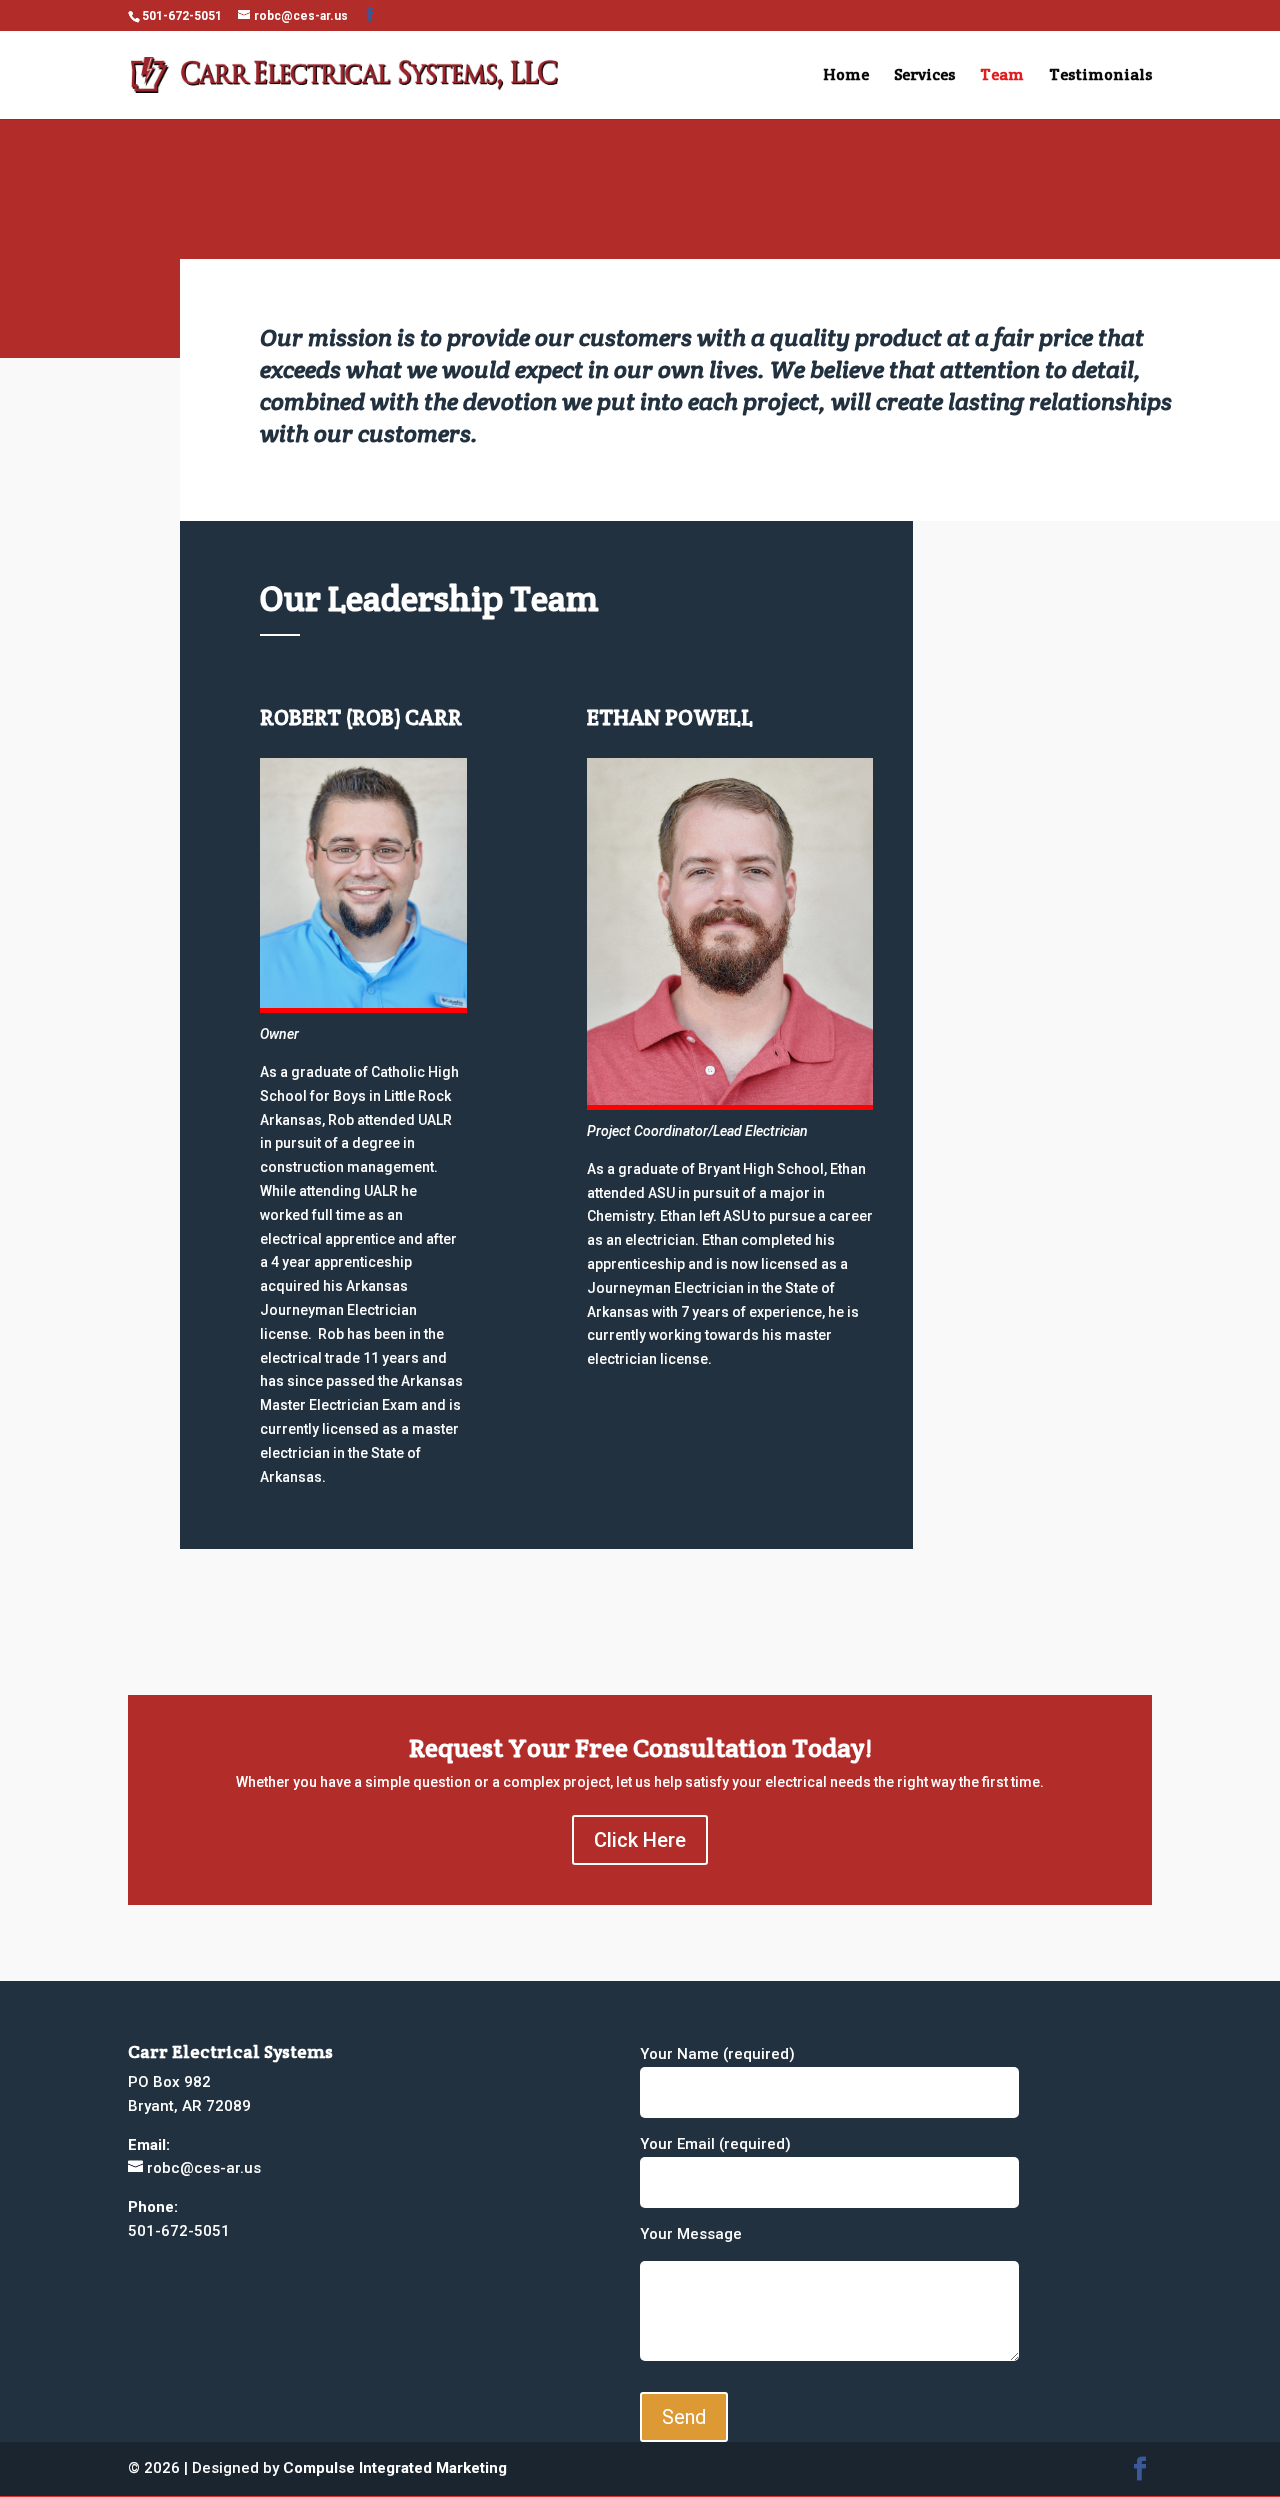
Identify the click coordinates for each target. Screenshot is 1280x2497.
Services (924, 76)
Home (846, 76)
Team (1002, 76)
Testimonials (1100, 76)
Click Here (640, 1840)
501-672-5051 (182, 16)
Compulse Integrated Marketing (395, 2468)
